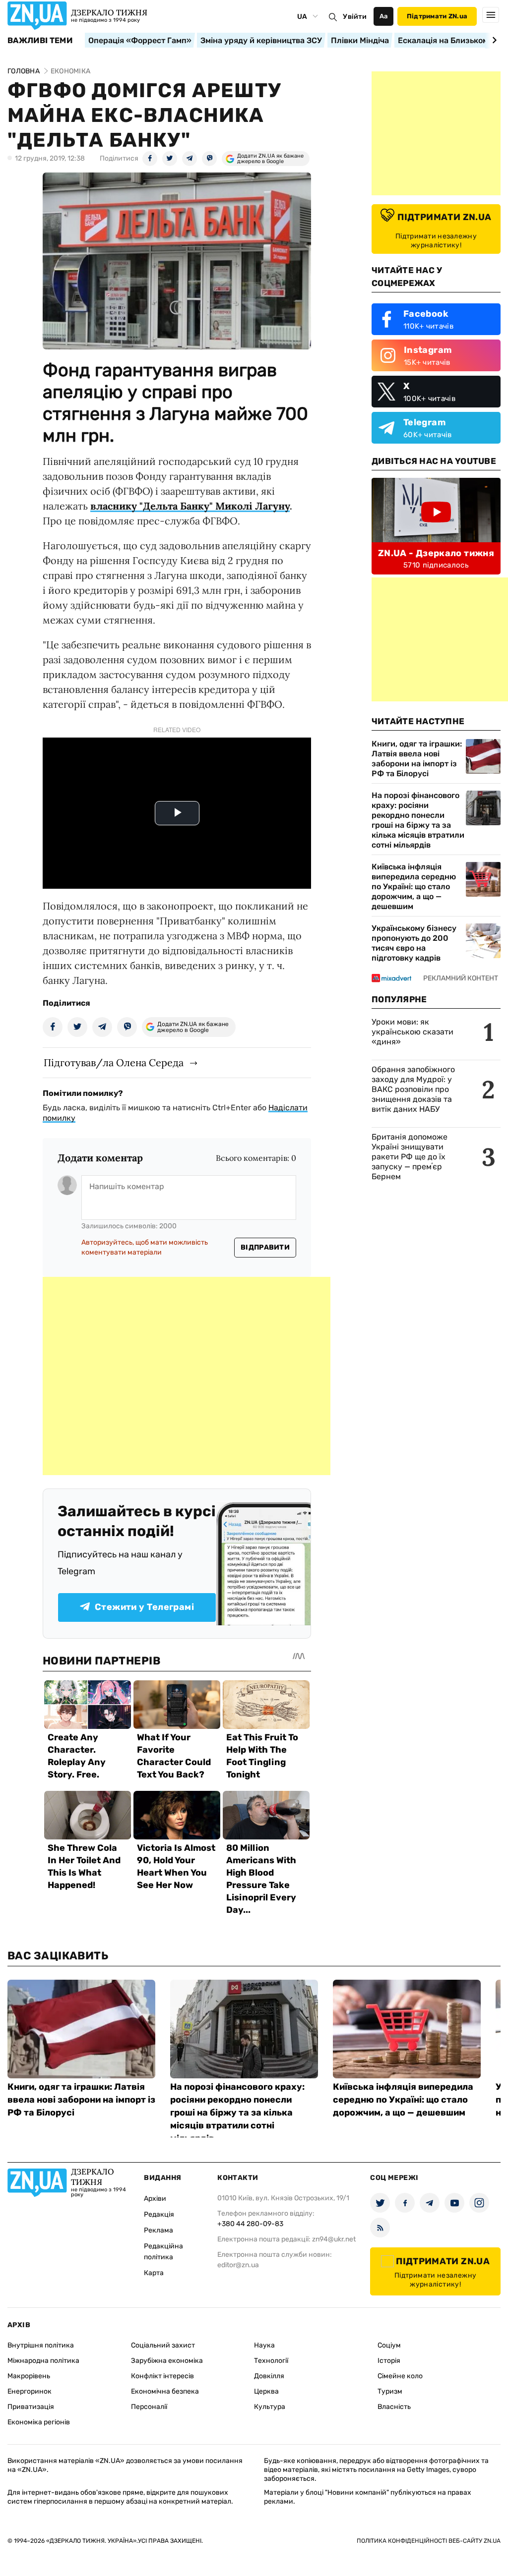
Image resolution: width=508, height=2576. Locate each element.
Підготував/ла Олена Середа (114, 1062)
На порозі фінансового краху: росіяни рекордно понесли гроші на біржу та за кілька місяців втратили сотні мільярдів (418, 820)
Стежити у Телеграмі (144, 1607)
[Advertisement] (187, 1376)
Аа (384, 16)
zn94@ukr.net (334, 2239)
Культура (270, 2407)
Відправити (265, 1247)
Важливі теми (40, 41)
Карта (154, 2273)
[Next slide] (493, 40)
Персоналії (149, 2407)
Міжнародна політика (43, 2361)
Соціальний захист (163, 2345)
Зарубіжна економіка (167, 2361)
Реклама (159, 2230)
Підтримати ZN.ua (437, 16)
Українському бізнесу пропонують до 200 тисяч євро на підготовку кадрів (414, 943)
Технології (271, 2361)
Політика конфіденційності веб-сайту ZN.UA (429, 2541)
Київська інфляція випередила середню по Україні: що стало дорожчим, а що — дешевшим (414, 887)
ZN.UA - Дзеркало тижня (436, 553)
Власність (394, 2407)
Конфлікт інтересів (162, 2376)
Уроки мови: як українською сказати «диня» (413, 1032)
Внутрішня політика (41, 2345)
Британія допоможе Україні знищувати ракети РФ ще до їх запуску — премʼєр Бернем (410, 1157)
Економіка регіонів (39, 2422)
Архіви (155, 2199)
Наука (264, 2345)
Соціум (389, 2345)
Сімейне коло (400, 2376)
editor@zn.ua (238, 2265)
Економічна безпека (165, 2391)
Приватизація (31, 2407)
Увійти (355, 17)
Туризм (390, 2391)
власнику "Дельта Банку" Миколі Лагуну (190, 506)
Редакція (159, 2214)
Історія (389, 2361)
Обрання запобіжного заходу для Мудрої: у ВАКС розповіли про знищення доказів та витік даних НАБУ (413, 1089)
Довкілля (269, 2376)
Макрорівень (29, 2376)
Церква (266, 2391)
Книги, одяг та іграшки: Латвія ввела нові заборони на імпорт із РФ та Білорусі (417, 759)
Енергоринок (30, 2391)
